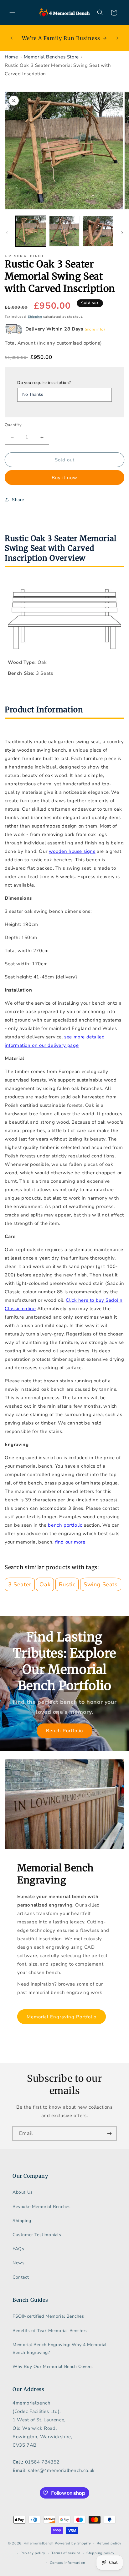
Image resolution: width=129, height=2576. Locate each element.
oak (45, 1584)
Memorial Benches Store (51, 57)
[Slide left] (7, 233)
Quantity (13, 425)
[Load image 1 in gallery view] (31, 231)
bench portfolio (65, 1525)
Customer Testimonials (37, 2235)
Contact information (67, 2563)
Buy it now (64, 478)
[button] (13, 12)
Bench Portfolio (64, 1731)
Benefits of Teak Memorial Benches (50, 2331)
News (18, 2263)
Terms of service (66, 2553)
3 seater (20, 1584)
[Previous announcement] (12, 38)
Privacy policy (33, 2553)
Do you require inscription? (44, 383)
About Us (23, 2192)
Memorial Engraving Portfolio (62, 2017)
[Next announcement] (117, 38)
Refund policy (109, 2543)
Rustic (67, 1584)
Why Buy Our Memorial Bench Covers (53, 2367)
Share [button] (18, 500)
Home (11, 57)
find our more (70, 1542)
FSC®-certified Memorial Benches (48, 2316)
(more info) (95, 329)
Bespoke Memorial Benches (41, 2207)
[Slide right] (122, 233)
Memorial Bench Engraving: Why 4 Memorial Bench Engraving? (60, 2349)
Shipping (35, 317)
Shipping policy (101, 2553)
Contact (21, 2277)
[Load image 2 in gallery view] (64, 231)
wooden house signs (72, 851)
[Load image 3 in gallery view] (98, 231)
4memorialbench (39, 2543)
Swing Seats (101, 1584)
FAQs (18, 2249)
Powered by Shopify (73, 2543)
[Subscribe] (109, 2133)
